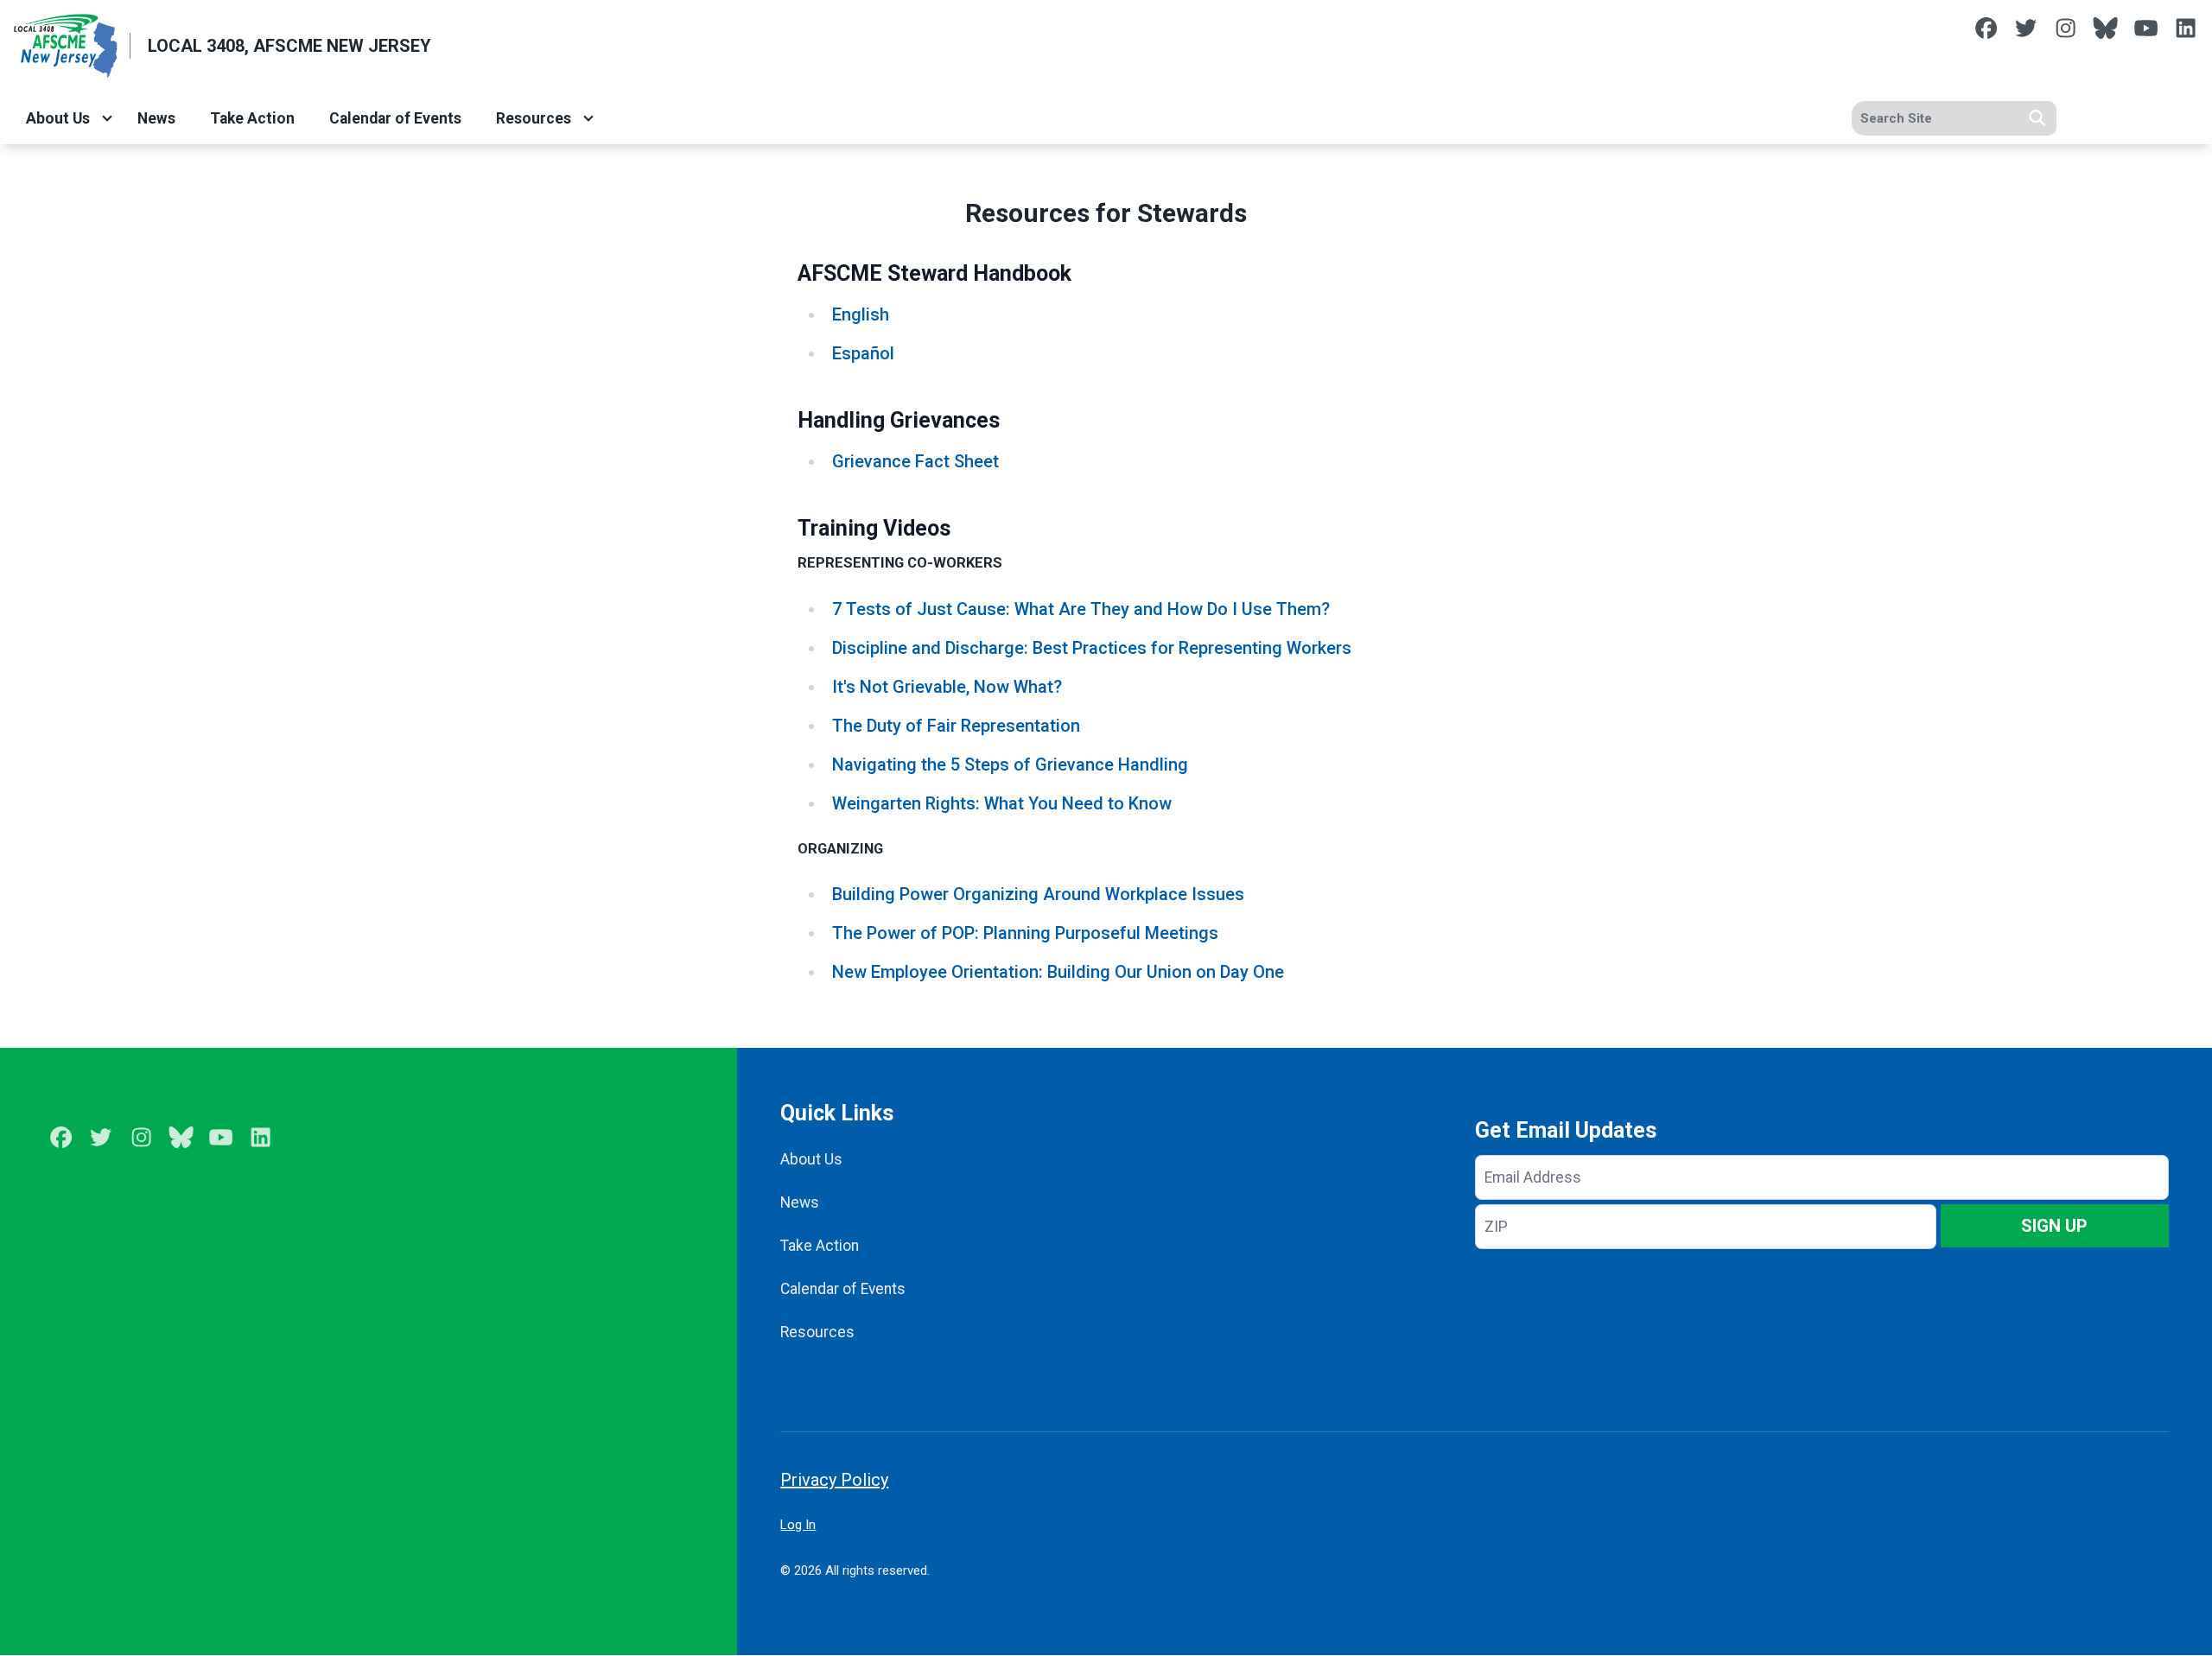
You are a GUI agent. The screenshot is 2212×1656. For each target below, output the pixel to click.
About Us (58, 118)
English (861, 314)
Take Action (252, 118)
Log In (798, 1525)
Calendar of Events (395, 118)
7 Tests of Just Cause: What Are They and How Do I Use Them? (1081, 609)
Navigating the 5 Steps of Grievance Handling (1010, 765)
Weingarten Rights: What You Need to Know (1002, 803)
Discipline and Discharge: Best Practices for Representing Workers (1092, 648)
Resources (534, 118)
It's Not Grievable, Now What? (947, 687)
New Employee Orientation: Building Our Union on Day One (1058, 972)
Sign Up (2054, 1226)
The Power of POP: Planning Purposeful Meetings (1025, 933)
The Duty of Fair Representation (956, 726)
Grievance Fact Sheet (915, 461)
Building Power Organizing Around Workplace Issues (1038, 894)
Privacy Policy (834, 1480)
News (156, 118)
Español (863, 353)
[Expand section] (107, 118)
